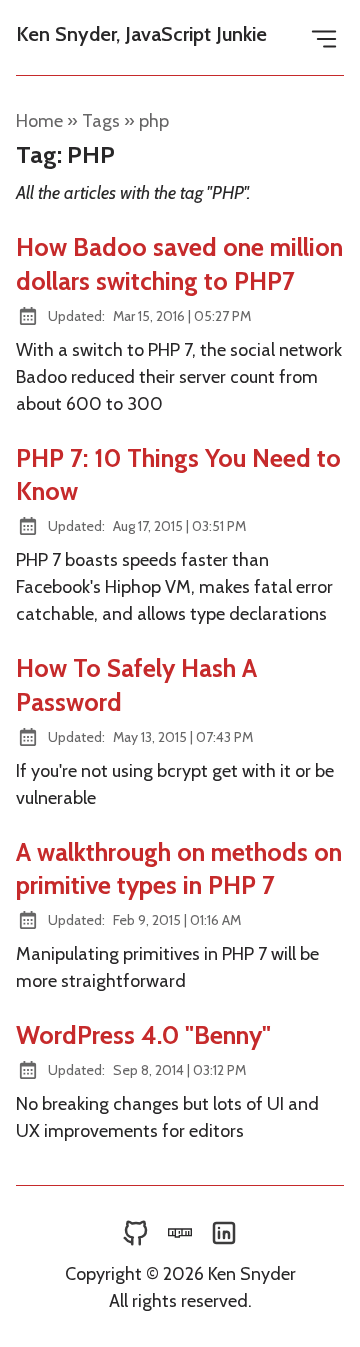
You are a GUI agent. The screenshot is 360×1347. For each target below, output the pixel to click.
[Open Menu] (324, 37)
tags (101, 121)
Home (39, 121)
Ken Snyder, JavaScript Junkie (141, 34)
